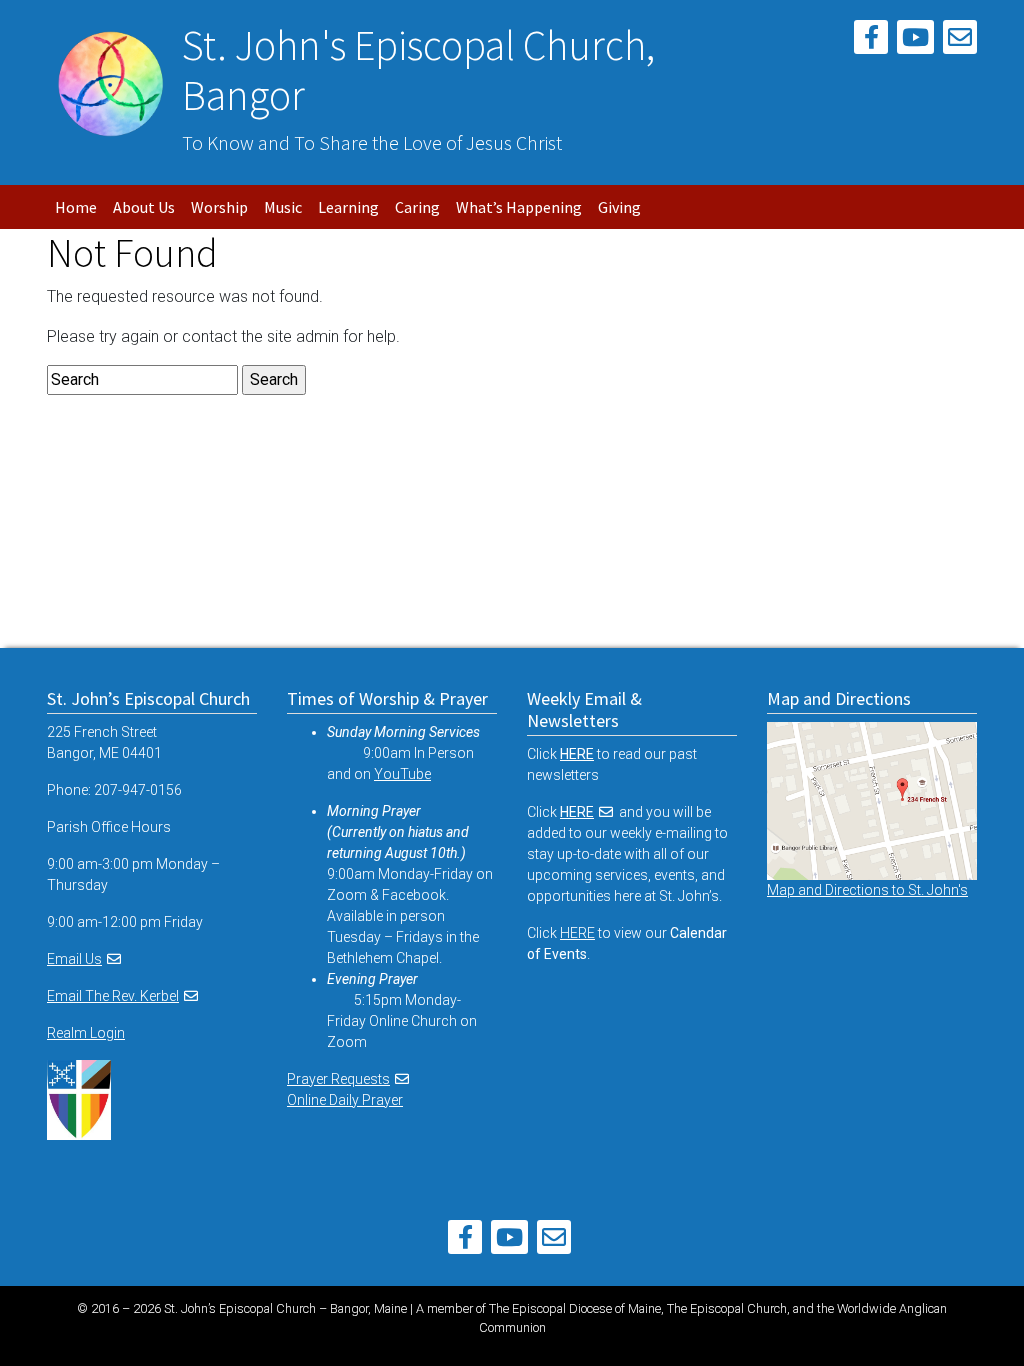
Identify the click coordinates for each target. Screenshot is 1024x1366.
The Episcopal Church (727, 1308)
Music (283, 207)
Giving (619, 207)
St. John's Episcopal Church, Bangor (418, 70)
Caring (417, 207)
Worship (219, 207)
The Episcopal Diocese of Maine (575, 1308)
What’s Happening (519, 207)
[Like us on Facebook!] (871, 40)
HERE (577, 812)
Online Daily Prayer (345, 1100)
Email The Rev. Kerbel (113, 996)
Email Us (74, 959)
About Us (144, 207)
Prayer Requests (338, 1079)
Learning (348, 207)
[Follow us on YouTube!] (915, 40)
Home (76, 207)
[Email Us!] (960, 40)
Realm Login (86, 1033)
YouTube (402, 774)
